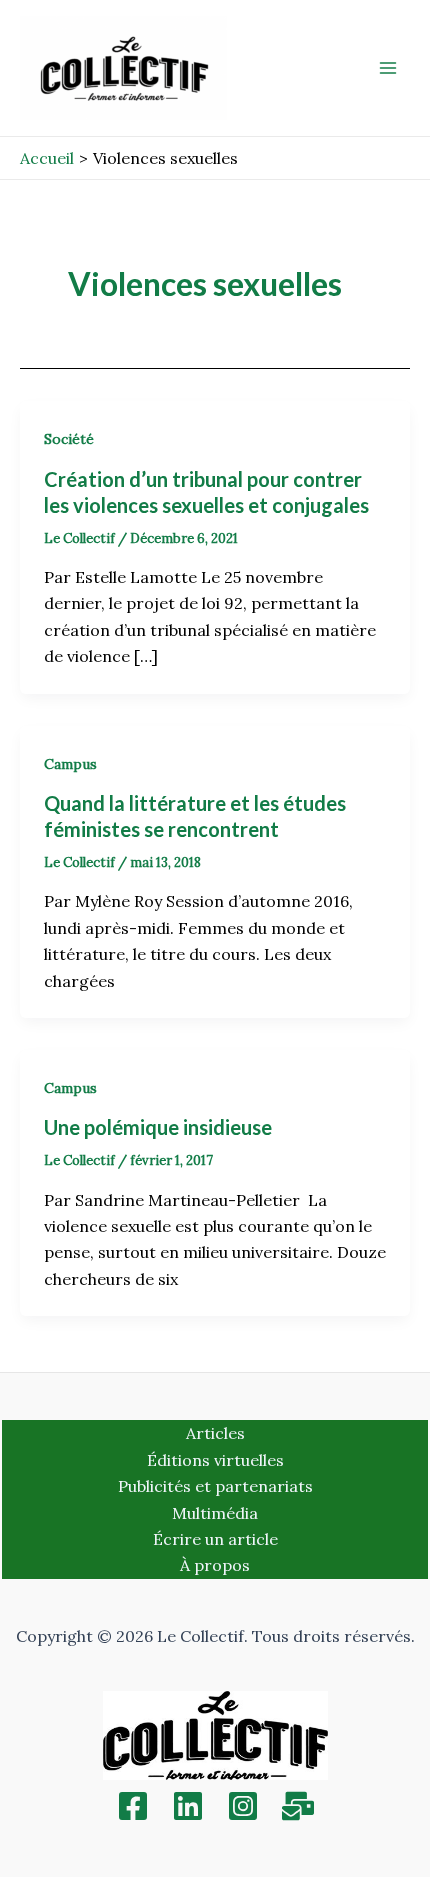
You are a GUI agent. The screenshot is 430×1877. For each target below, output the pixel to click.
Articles (215, 1433)
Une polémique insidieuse (158, 1127)
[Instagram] (243, 1806)
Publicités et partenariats (215, 1486)
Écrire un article (215, 1539)
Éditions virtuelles (215, 1460)
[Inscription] (298, 1806)
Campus (70, 764)
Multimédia (215, 1513)
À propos (215, 1565)
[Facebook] (133, 1806)
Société (69, 439)
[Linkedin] (188, 1806)
